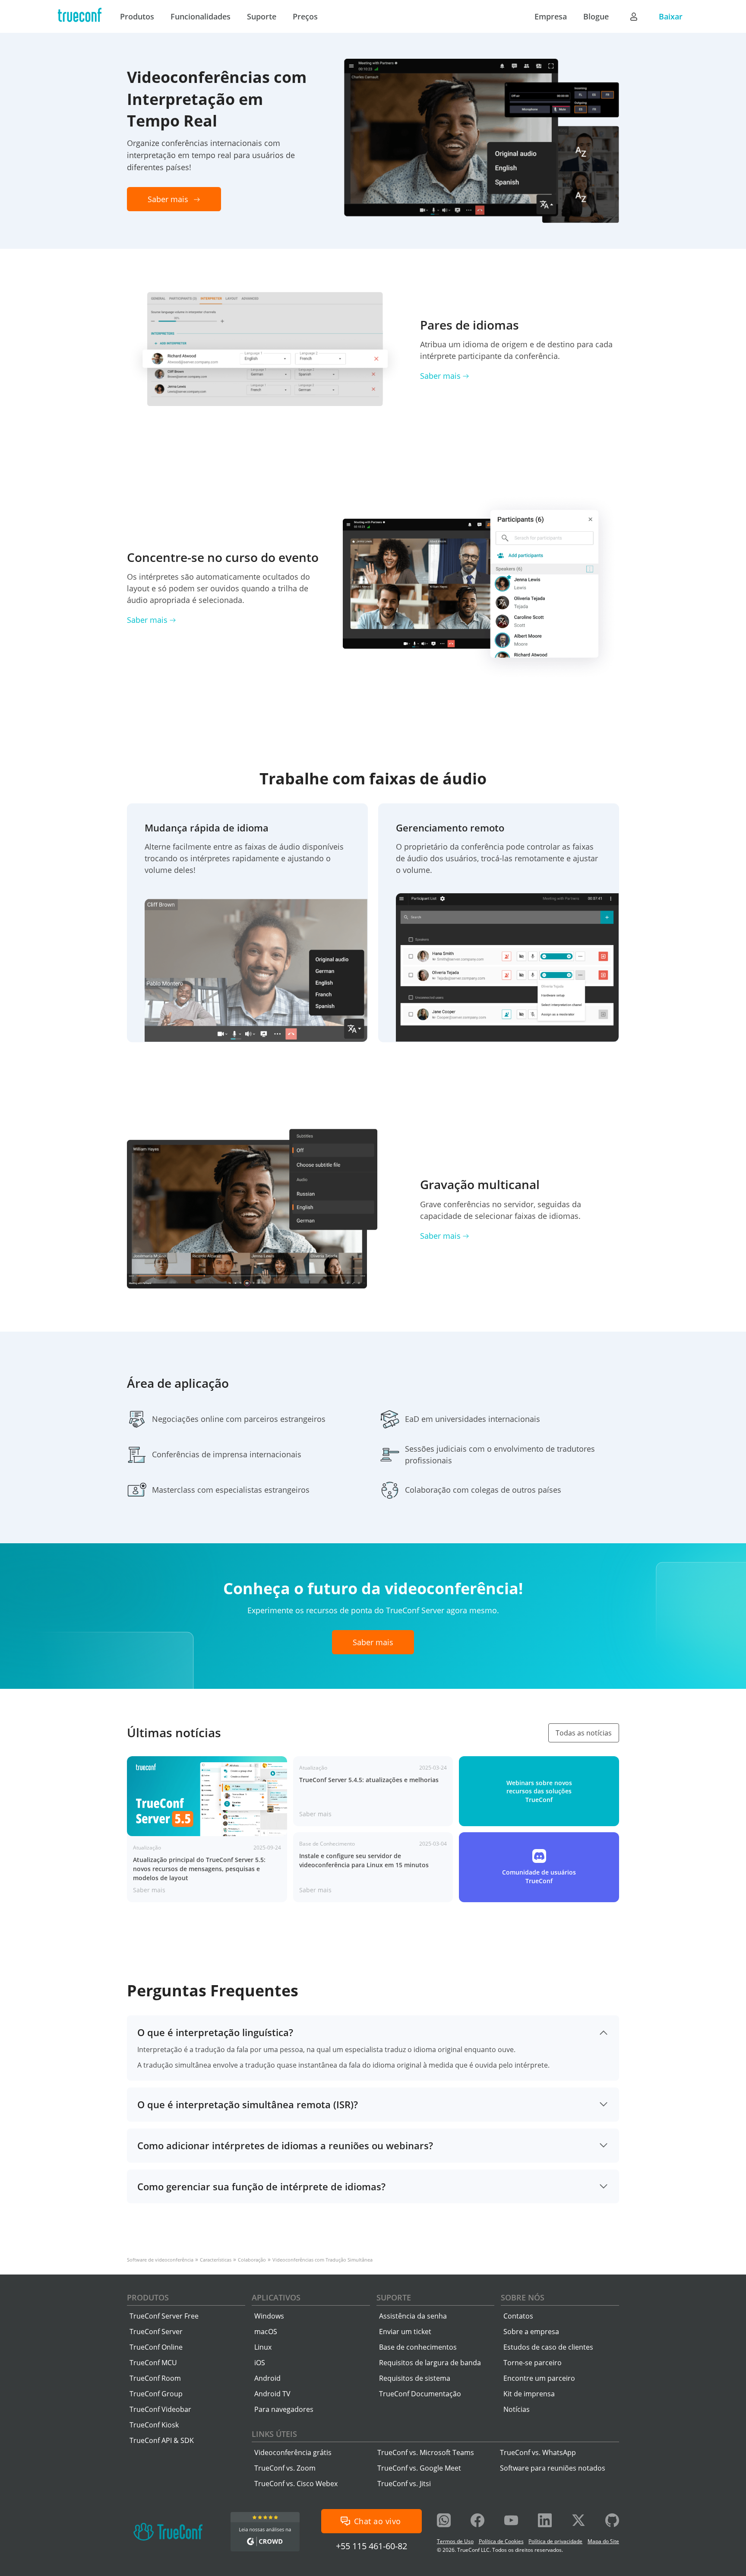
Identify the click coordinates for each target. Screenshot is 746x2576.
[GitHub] (612, 2521)
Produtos (148, 2297)
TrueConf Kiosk (154, 2425)
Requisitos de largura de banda (430, 2363)
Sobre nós (523, 2297)
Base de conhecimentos (418, 2347)
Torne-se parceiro (533, 2363)
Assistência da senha (413, 2316)
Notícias (517, 2409)
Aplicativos (276, 2297)
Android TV (272, 2394)
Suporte (394, 2297)
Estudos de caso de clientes (548, 2347)
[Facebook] (477, 2521)
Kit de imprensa (529, 2394)
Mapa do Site (603, 2541)
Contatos (518, 2316)
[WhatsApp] (444, 2521)
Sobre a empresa (531, 2332)
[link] (207, 1829)
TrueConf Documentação (420, 2394)
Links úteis (274, 2434)
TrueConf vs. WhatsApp (538, 2452)
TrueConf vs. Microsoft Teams (426, 2452)
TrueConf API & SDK (162, 2440)
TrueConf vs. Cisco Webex (296, 2484)
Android (267, 2378)
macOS (266, 2332)
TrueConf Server (156, 2332)
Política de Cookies (501, 2541)
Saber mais (440, 376)
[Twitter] (578, 2521)
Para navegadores (284, 2409)
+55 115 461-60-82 (371, 2546)
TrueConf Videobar (160, 2409)
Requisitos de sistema (415, 2378)
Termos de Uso (455, 2541)
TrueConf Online (156, 2347)
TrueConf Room (155, 2378)
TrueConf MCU (153, 2363)
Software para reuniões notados (553, 2468)
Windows (269, 2316)
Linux (263, 2347)
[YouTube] (511, 2521)
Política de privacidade (555, 2541)
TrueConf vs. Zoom (285, 2468)
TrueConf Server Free (164, 2316)
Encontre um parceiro (539, 2378)
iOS (260, 2363)
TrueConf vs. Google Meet (419, 2468)
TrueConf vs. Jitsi (404, 2484)
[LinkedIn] (545, 2521)
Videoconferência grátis (293, 2452)
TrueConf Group (156, 2394)
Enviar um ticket (405, 2332)
